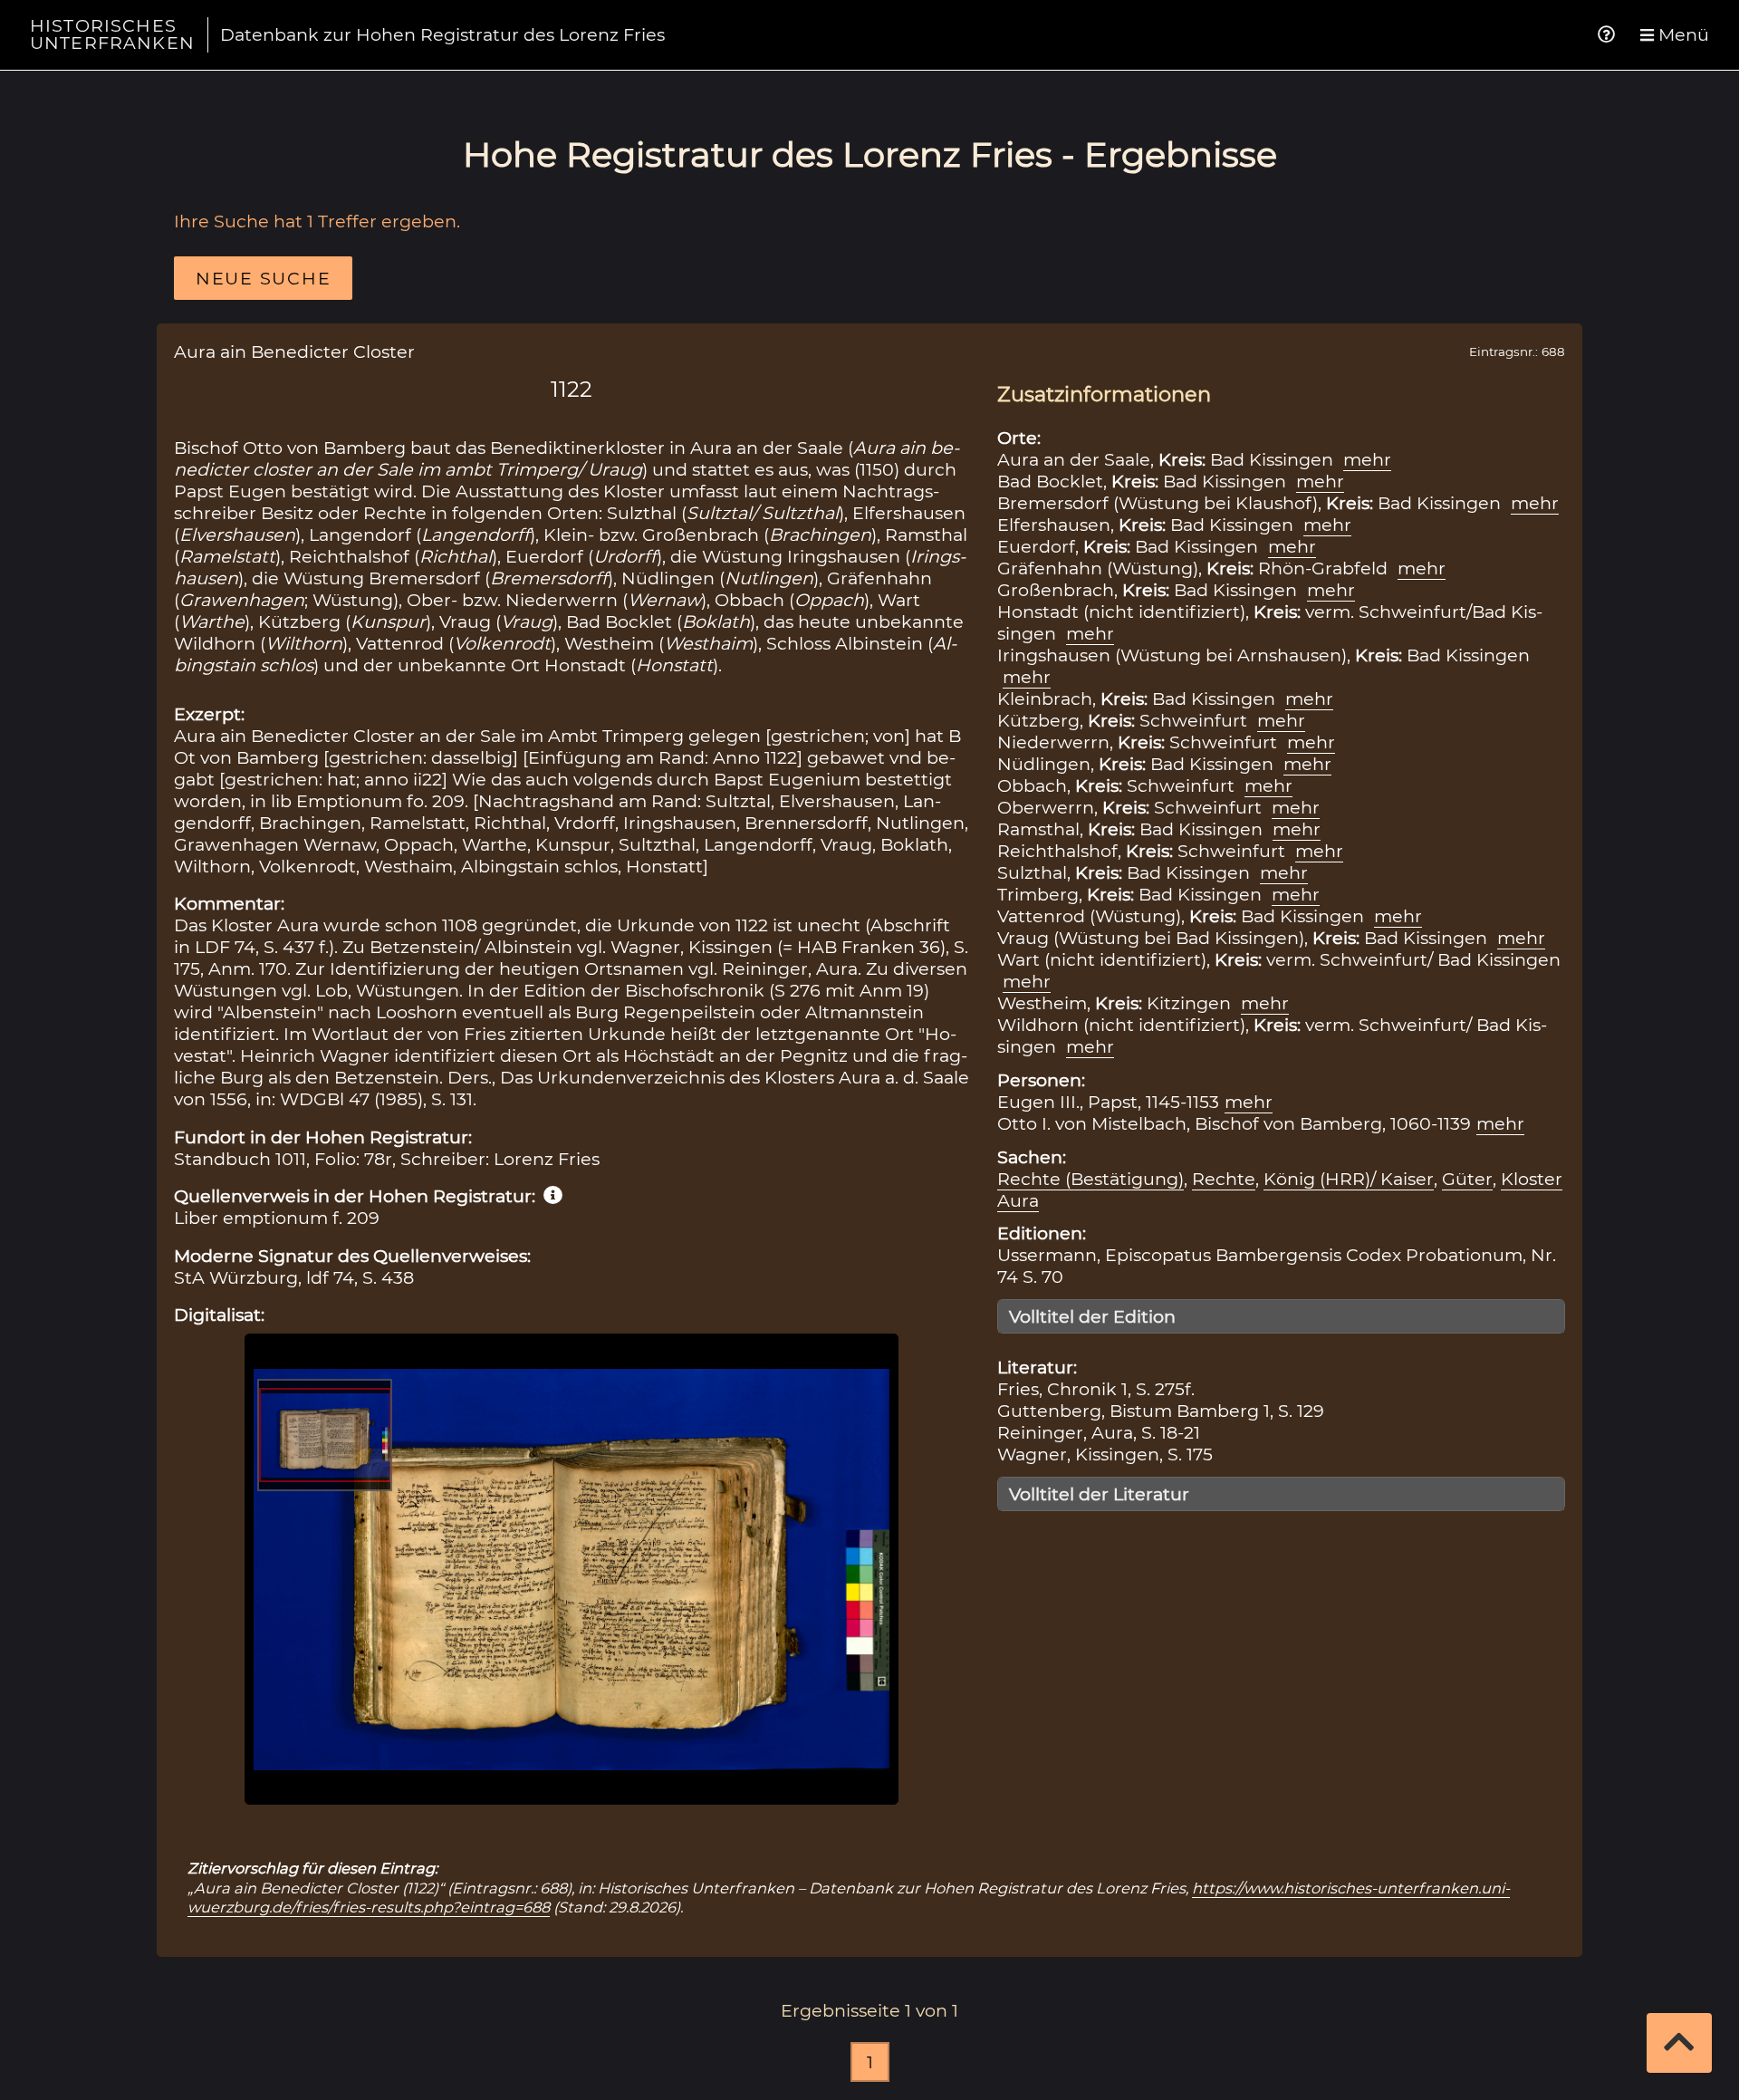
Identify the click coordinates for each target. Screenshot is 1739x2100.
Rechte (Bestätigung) (1090, 1179)
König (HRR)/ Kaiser (1349, 1179)
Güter (1467, 1179)
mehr (1367, 459)
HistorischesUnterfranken (112, 34)
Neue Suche (263, 278)
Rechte (1224, 1179)
